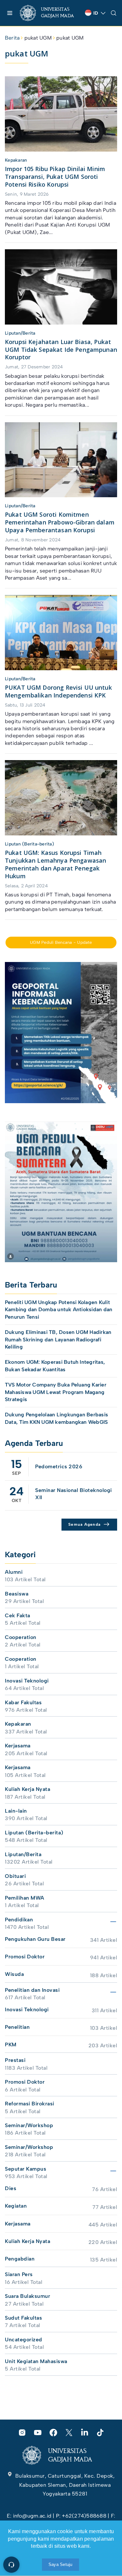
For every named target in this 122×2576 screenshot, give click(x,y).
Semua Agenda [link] (84, 1524)
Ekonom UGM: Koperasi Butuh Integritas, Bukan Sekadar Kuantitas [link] (55, 1366)
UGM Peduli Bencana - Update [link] (61, 942)
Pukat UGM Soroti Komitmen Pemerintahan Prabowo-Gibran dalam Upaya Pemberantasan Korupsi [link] (60, 522)
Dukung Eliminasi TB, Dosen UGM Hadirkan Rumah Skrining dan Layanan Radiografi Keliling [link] (58, 1339)
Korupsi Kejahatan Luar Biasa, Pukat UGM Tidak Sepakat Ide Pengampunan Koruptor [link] (61, 350)
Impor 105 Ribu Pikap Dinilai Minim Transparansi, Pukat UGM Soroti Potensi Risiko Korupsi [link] (55, 177)
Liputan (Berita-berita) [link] (29, 844)
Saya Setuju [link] (61, 2564)
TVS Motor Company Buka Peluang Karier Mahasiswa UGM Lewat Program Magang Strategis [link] (56, 1392)
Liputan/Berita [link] (20, 333)
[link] (50, 13)
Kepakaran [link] (16, 160)
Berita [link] (12, 38)
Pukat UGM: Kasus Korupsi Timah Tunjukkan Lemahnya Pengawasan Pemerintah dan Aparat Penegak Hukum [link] (55, 864)
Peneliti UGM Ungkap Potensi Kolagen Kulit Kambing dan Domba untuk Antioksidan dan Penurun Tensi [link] (59, 1310)
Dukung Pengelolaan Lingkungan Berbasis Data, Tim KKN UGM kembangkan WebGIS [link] (57, 1418)
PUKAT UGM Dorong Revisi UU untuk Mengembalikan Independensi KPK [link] (58, 691)
